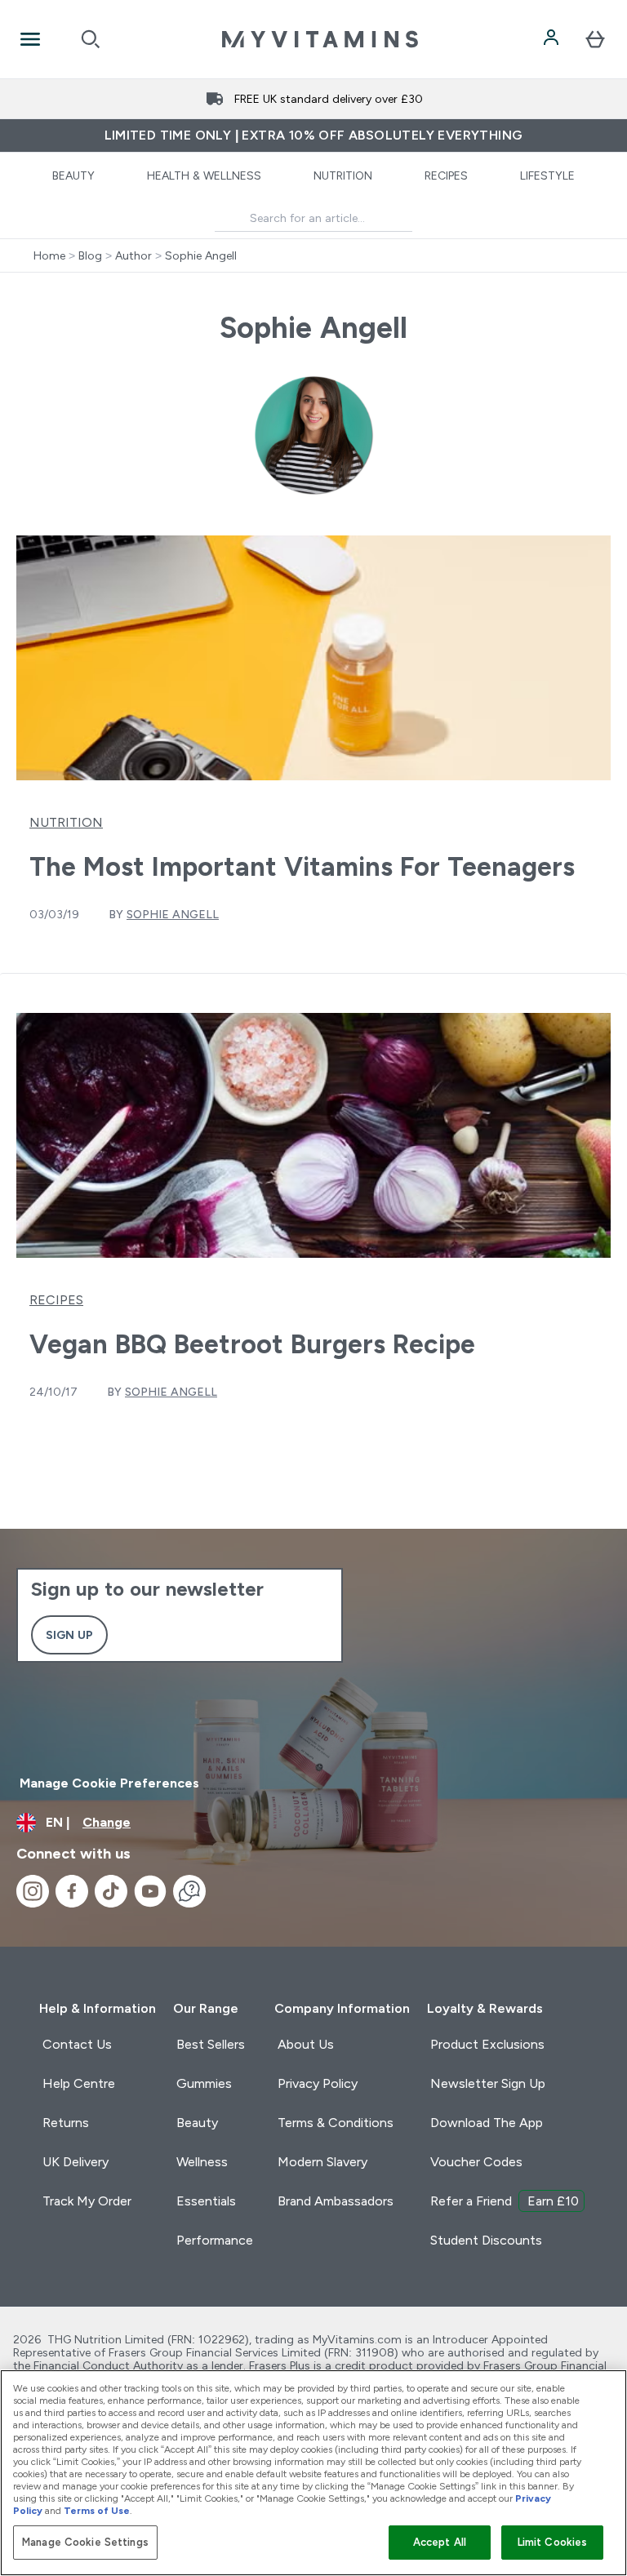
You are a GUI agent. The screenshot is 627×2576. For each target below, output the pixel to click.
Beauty (73, 175)
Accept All (440, 2542)
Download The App (487, 2123)
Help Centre (79, 2083)
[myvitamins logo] (320, 39)
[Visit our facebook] (72, 1891)
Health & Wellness (204, 175)
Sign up (69, 1635)
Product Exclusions (487, 2044)
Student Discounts (486, 2240)
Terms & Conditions (336, 2123)
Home (49, 255)
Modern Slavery (322, 2162)
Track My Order (87, 2201)
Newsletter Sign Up (488, 2083)
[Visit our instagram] (33, 1891)
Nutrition (343, 175)
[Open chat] (189, 1891)
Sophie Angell (201, 255)
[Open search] (91, 39)
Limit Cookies (553, 2542)
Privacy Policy (318, 2083)
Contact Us (77, 2044)
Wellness (202, 2162)
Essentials (206, 2201)
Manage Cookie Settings (85, 2542)
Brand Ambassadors (336, 2201)
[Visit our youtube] (150, 1891)
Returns (66, 2123)
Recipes (446, 175)
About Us (306, 2044)
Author (133, 255)
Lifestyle (547, 175)
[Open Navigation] (30, 39)
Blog (90, 255)
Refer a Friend (505, 2201)
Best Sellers (211, 2044)
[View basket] (595, 39)
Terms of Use (97, 2511)
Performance (215, 2240)
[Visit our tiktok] (111, 1891)
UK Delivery (76, 2162)
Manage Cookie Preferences (109, 1783)
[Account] (553, 39)
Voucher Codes (476, 2162)
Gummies (204, 2083)
